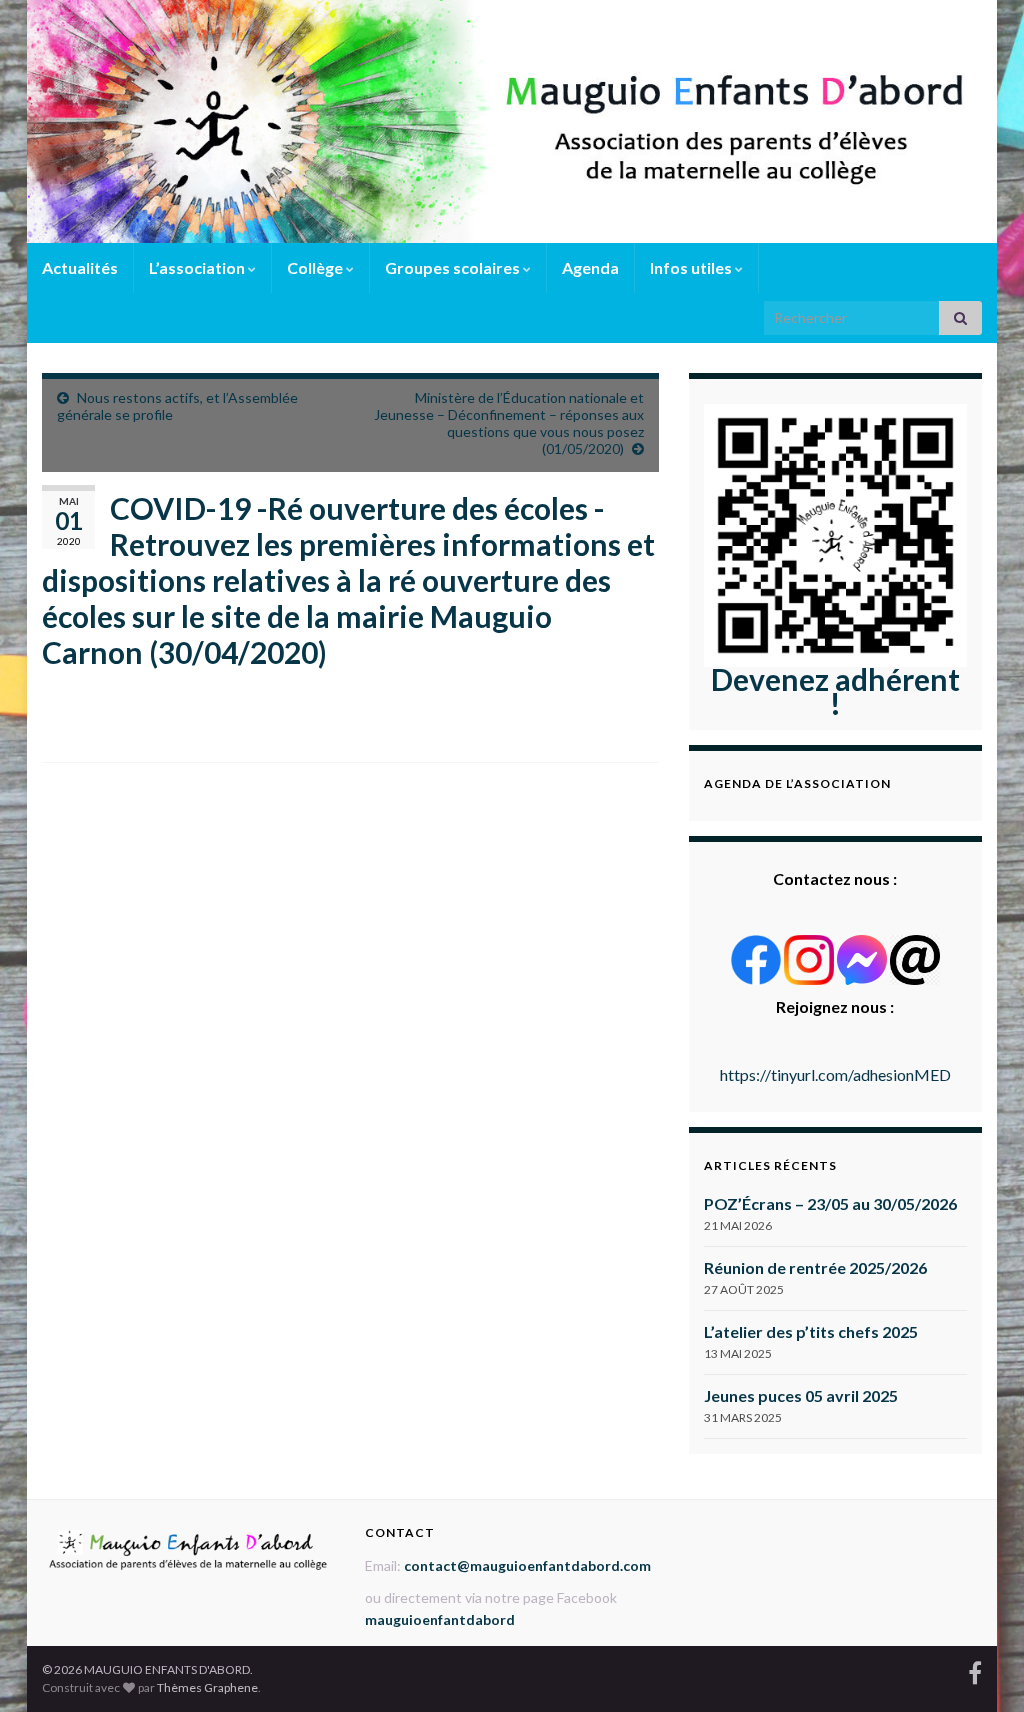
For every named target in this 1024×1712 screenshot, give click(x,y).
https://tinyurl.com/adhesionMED (835, 1074)
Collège (316, 267)
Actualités (80, 267)
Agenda (590, 267)
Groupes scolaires (454, 267)
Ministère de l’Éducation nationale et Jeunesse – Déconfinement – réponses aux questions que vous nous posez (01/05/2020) (509, 423)
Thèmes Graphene (207, 1687)
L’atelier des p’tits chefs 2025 (811, 1331)
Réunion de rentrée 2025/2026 (815, 1267)
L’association (198, 267)
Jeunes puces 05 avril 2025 (801, 1395)
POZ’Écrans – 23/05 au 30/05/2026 (830, 1203)
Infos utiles (692, 267)
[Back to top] (979, 1667)
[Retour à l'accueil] (512, 121)
